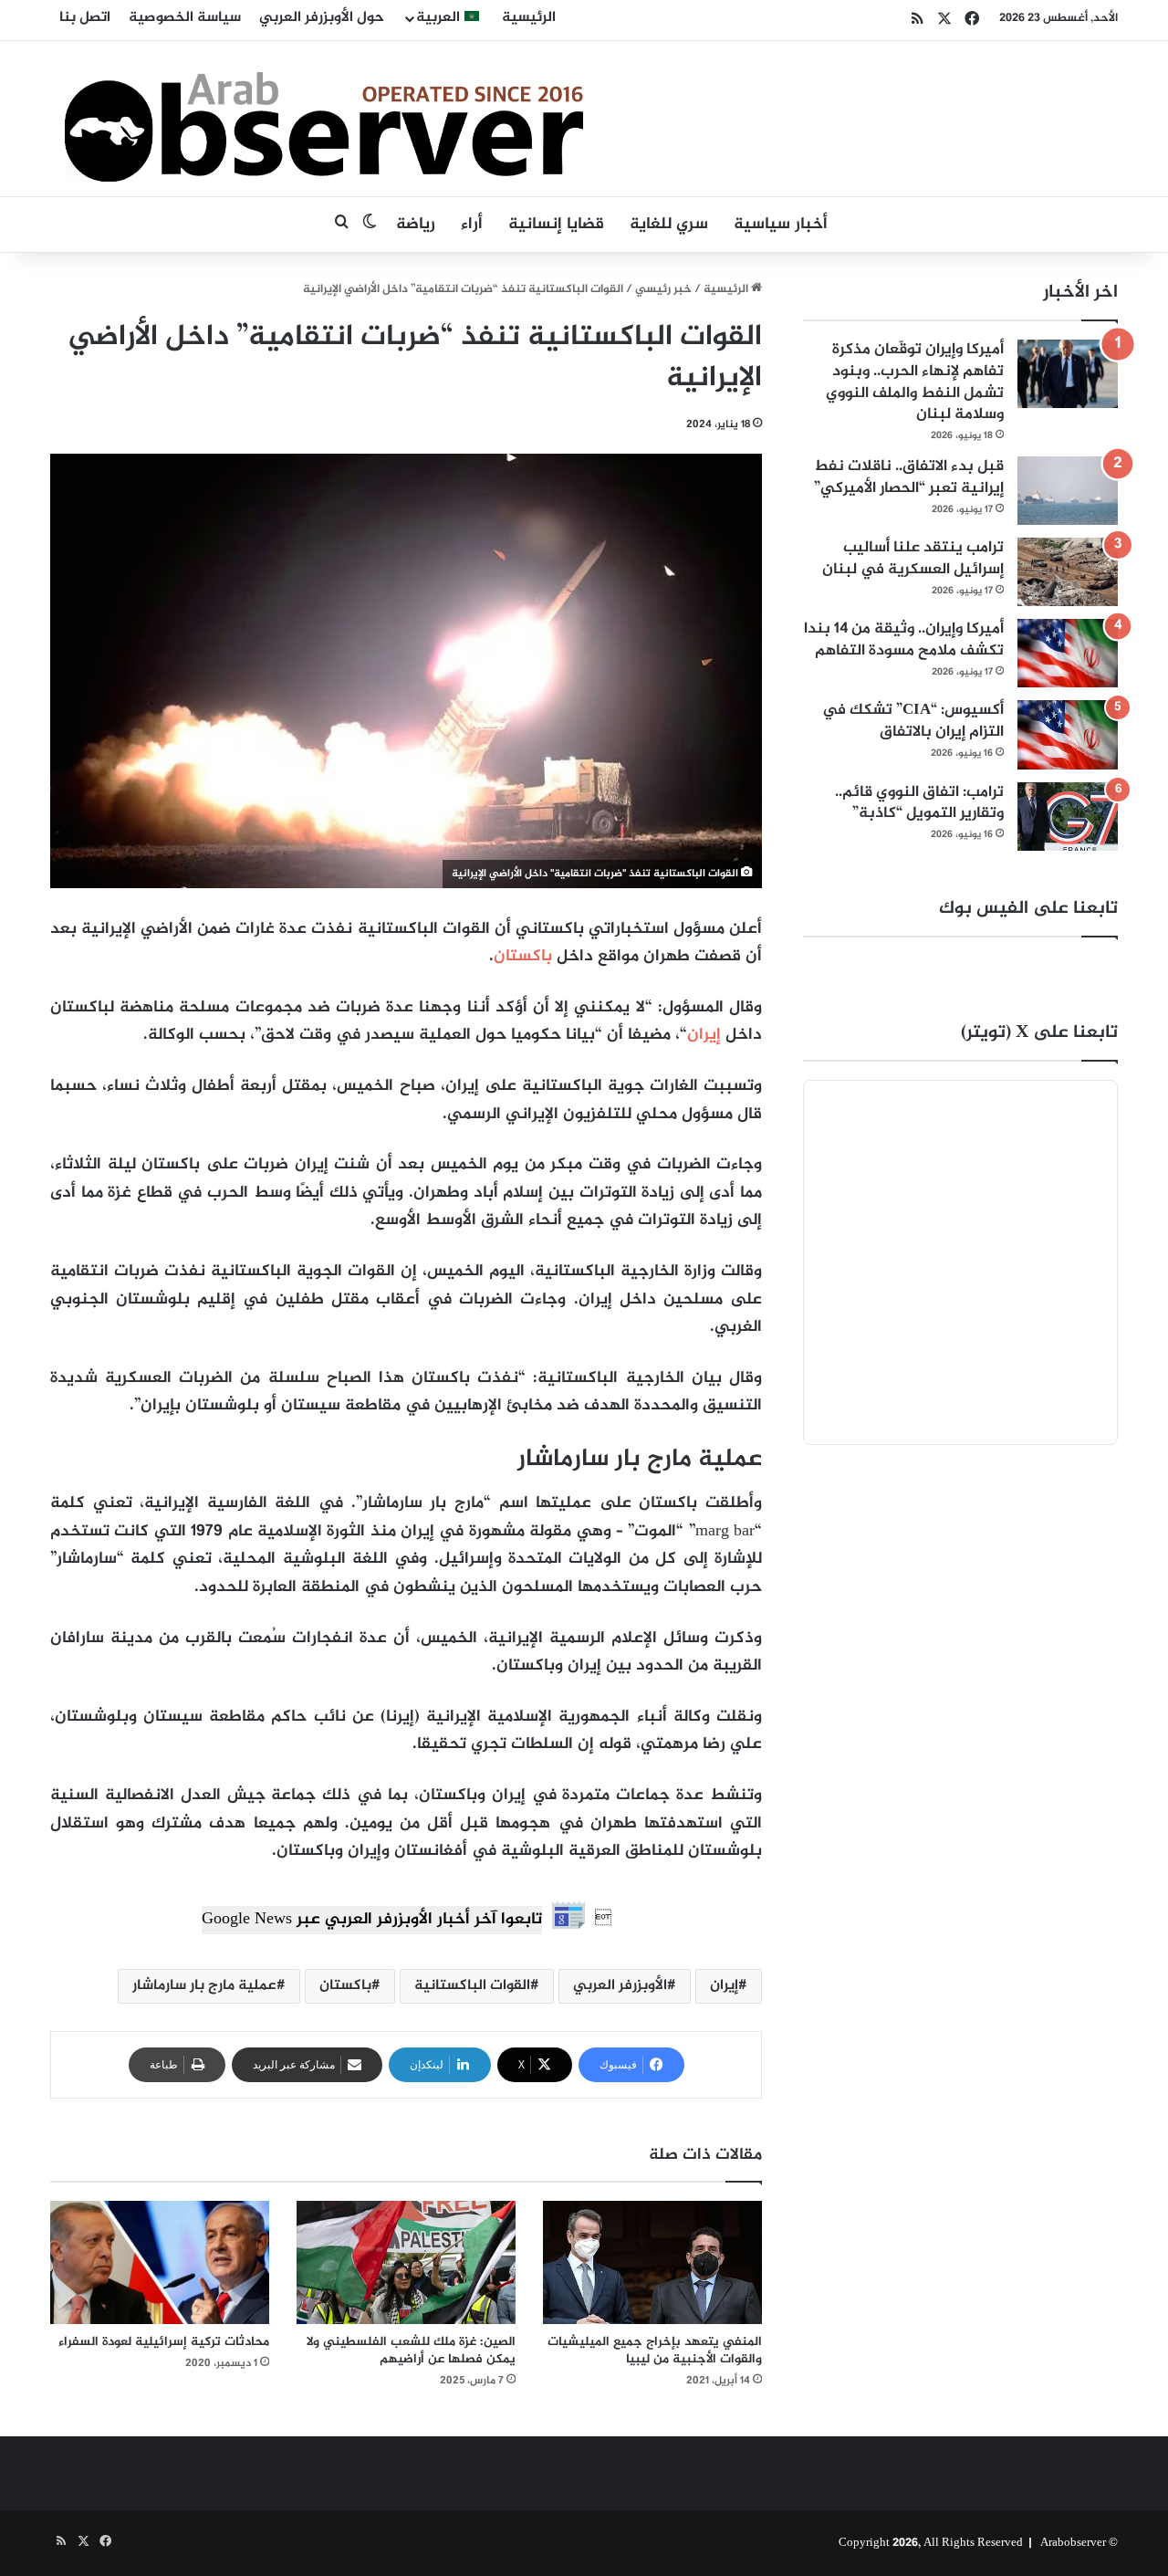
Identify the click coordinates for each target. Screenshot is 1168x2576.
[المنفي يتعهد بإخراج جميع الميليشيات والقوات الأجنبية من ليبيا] (652, 2262)
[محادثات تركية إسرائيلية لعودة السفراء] (160, 2262)
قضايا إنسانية (556, 225)
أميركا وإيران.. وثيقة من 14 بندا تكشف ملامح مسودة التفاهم (904, 640)
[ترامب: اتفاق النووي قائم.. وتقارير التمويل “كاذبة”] (1068, 817)
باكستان (523, 957)
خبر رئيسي (663, 289)
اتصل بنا (85, 18)
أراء (472, 225)
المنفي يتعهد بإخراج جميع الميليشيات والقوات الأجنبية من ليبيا (655, 2351)
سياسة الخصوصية (185, 18)
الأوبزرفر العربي (620, 1986)
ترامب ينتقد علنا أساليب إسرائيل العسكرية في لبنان (913, 559)
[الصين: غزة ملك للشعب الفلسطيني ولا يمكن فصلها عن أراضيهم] (406, 2262)
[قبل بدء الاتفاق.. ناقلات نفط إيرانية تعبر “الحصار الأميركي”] (1068, 491)
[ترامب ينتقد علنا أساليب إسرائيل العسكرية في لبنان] (1068, 572)
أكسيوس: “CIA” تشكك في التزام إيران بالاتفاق (913, 721)
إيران (704, 1035)
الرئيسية (529, 18)
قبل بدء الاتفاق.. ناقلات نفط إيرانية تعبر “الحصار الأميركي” (909, 477)
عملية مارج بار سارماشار (204, 1986)
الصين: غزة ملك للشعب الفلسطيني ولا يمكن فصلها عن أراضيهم (411, 2351)
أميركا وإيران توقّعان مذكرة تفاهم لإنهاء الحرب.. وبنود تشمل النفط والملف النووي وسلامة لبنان (915, 382)
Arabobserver (1073, 2543)
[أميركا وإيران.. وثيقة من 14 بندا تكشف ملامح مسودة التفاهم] (1068, 653)
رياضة (416, 225)
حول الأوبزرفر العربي (322, 18)
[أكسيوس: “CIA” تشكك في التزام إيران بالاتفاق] (1068, 734)
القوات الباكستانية (472, 1986)
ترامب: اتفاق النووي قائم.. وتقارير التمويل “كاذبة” (919, 803)
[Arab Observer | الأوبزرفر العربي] (324, 119)
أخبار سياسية (781, 225)
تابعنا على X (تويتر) (1039, 1033)
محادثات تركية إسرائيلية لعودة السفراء (164, 2342)
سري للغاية (669, 225)
